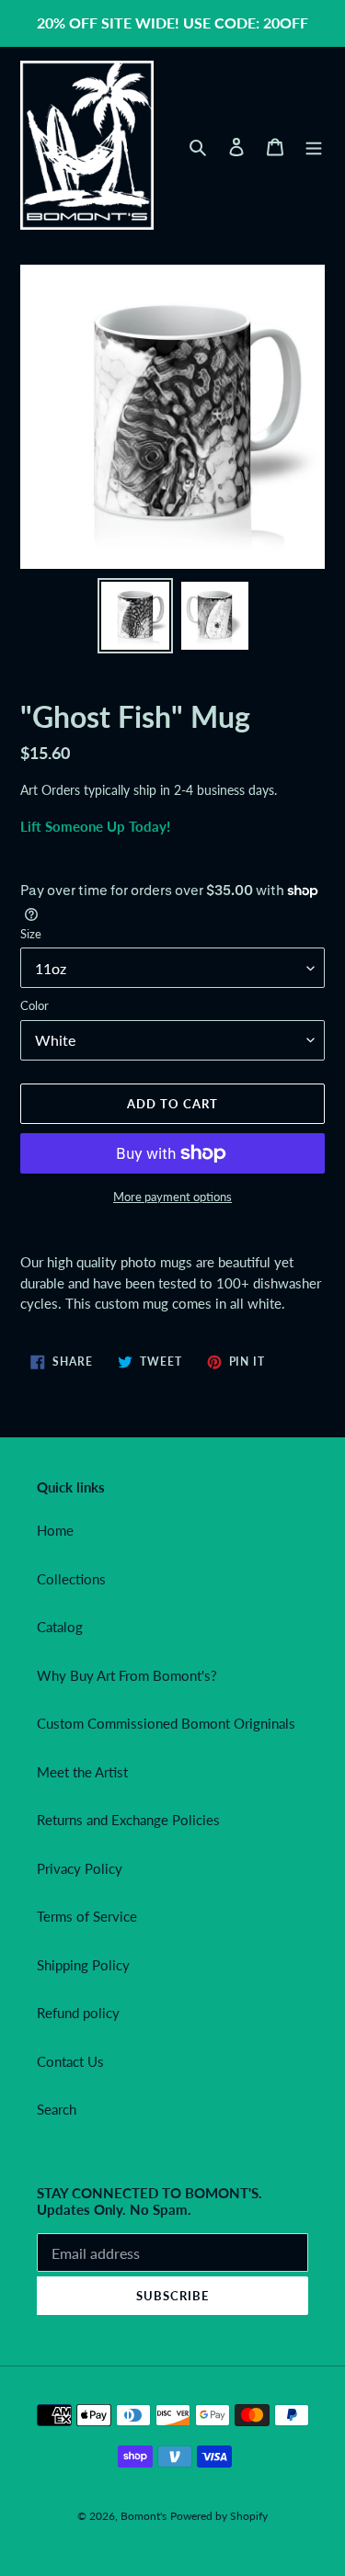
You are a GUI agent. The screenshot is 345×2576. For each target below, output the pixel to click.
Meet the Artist (82, 1772)
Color (34, 1005)
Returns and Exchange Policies (128, 1820)
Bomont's (144, 2516)
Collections (71, 1579)
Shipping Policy (83, 1965)
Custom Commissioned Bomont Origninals (166, 1723)
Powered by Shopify (219, 2516)
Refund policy (78, 2013)
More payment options (172, 1197)
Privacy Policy (80, 1868)
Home (55, 1530)
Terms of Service (87, 1916)
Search (57, 2109)
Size (31, 934)
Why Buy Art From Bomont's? (127, 1675)
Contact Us (70, 2061)
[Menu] (314, 146)
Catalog (60, 1627)
